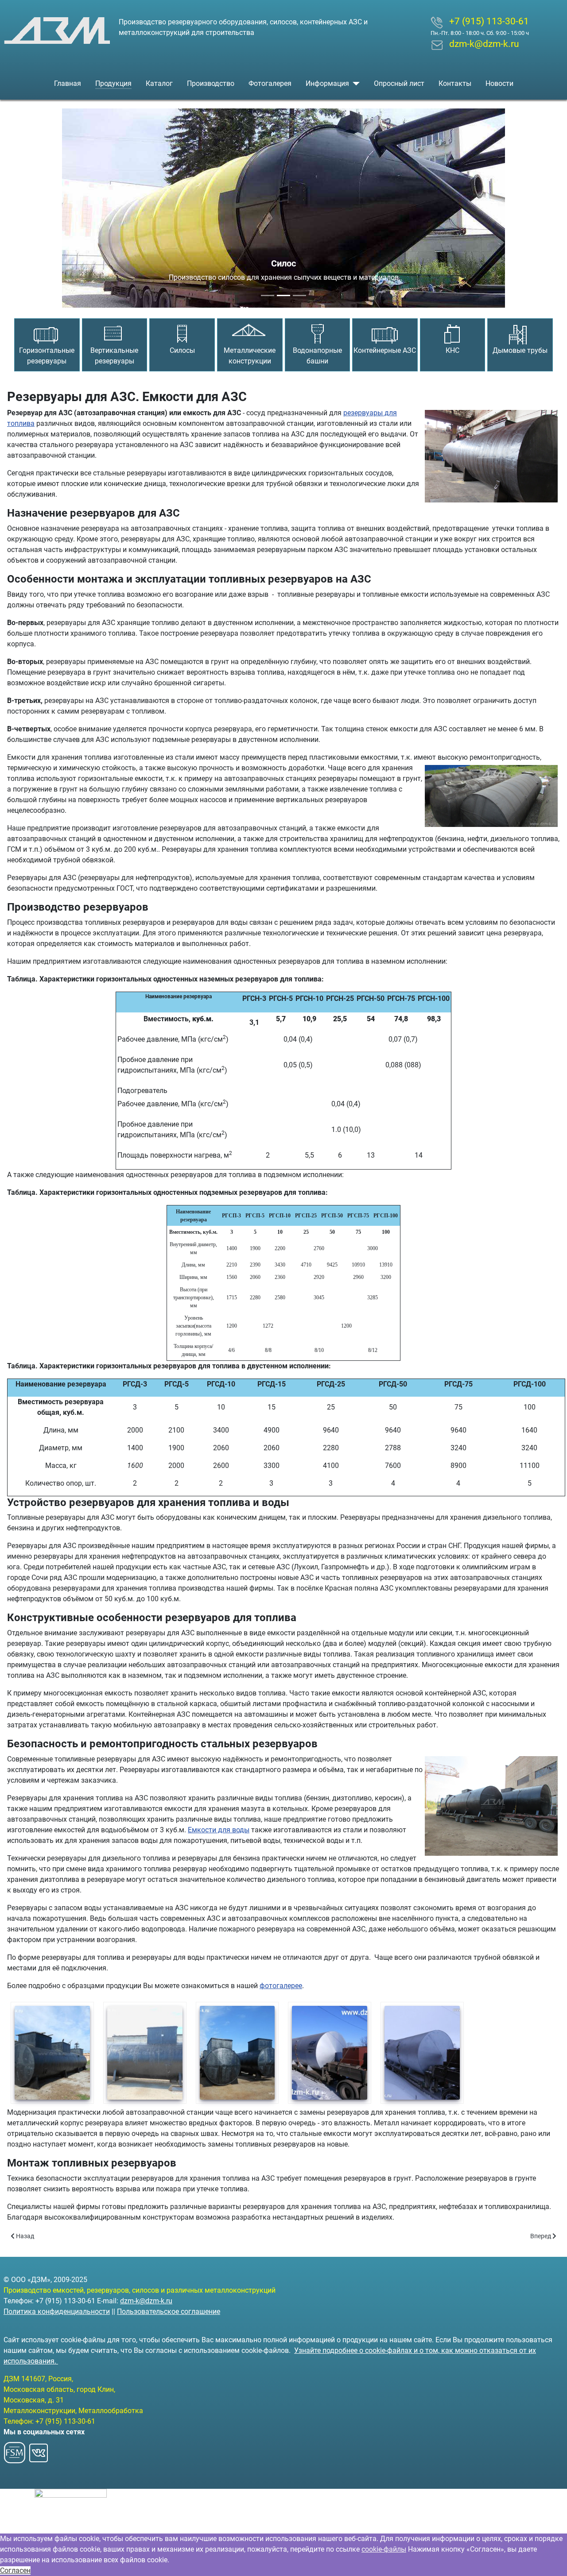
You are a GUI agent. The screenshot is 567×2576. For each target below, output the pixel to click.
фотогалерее (281, 1986)
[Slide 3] (299, 295)
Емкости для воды (219, 1830)
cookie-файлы (384, 2549)
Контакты (455, 83)
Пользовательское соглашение (169, 2311)
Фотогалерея (270, 83)
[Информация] (354, 84)
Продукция (113, 83)
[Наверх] (551, 2560)
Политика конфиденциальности (57, 2311)
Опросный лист (399, 83)
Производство (211, 83)
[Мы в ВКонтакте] (39, 2450)
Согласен (15, 2570)
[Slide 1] (268, 295)
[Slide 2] (283, 295)
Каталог (159, 83)
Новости (499, 83)
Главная (68, 83)
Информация (327, 83)
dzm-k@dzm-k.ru (146, 2301)
